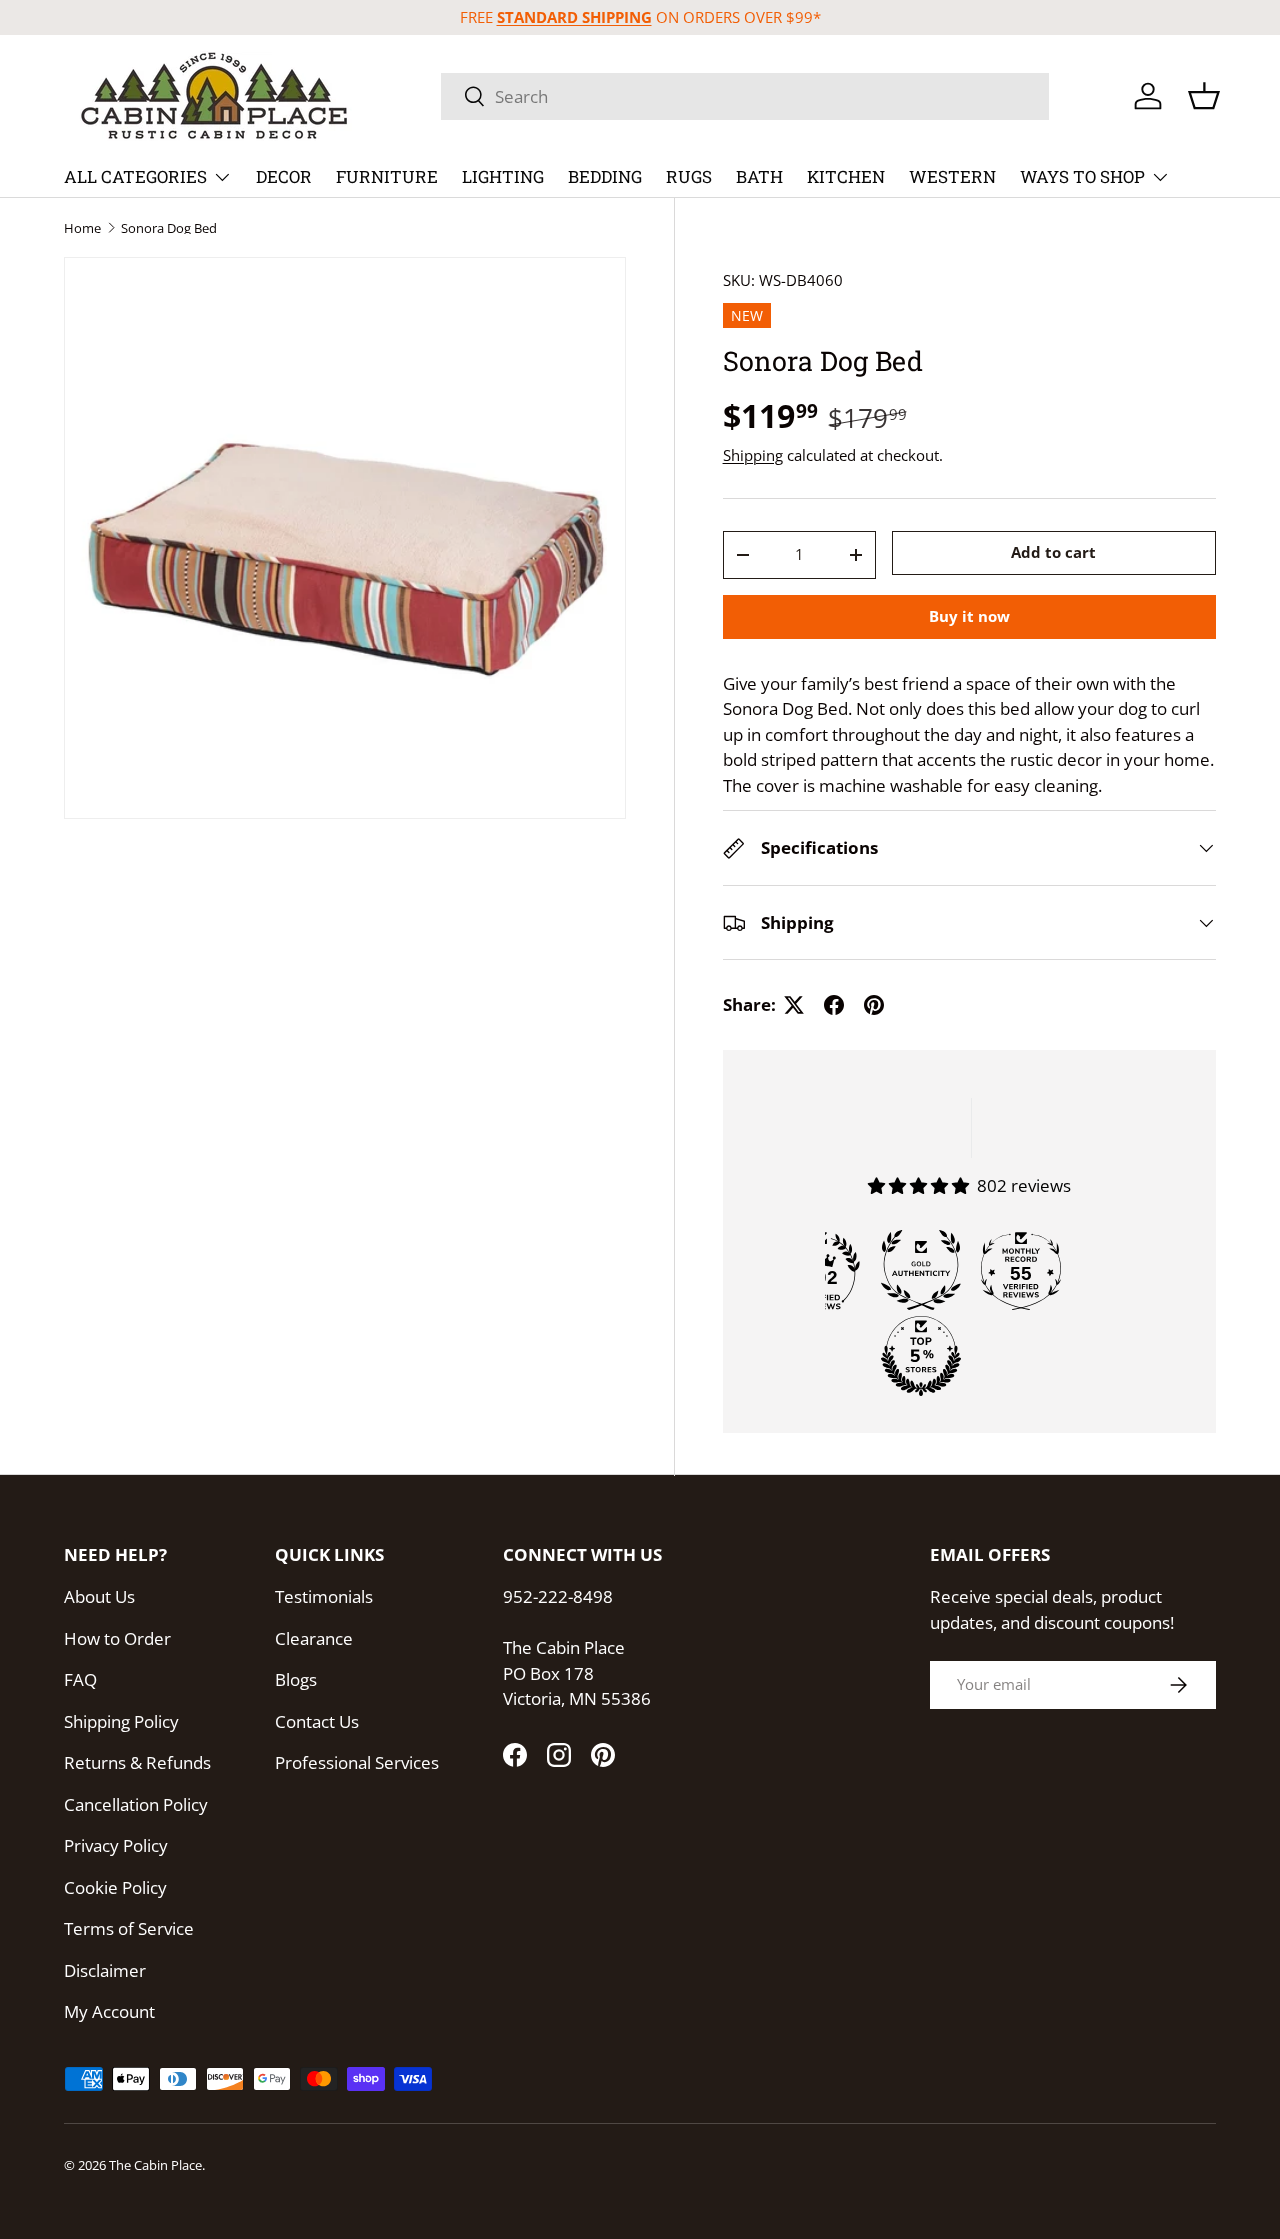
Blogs (296, 1679)
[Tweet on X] (794, 1005)
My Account (109, 2011)
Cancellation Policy (136, 1804)
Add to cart (1053, 553)
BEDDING (605, 176)
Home (82, 228)
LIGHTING (503, 176)
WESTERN (952, 176)
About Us (99, 1596)
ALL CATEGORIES (135, 176)
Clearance (314, 1638)
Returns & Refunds (137, 1762)
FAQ (80, 1679)
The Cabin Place (155, 2165)
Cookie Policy (115, 1887)
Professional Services (357, 1762)
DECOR (284, 176)
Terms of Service (129, 1928)
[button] (1204, 96)
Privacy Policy (116, 1845)
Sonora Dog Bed (169, 228)
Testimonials (324, 1596)
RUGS (689, 176)
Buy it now (969, 616)
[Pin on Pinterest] (874, 1005)
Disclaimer (105, 1970)
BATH (759, 176)
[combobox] (745, 96)
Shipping (753, 455)
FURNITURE (387, 176)
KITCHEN (846, 176)
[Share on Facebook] (834, 1005)
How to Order (117, 1638)
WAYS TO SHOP (1082, 176)
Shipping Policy (121, 1721)
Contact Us (317, 1721)
